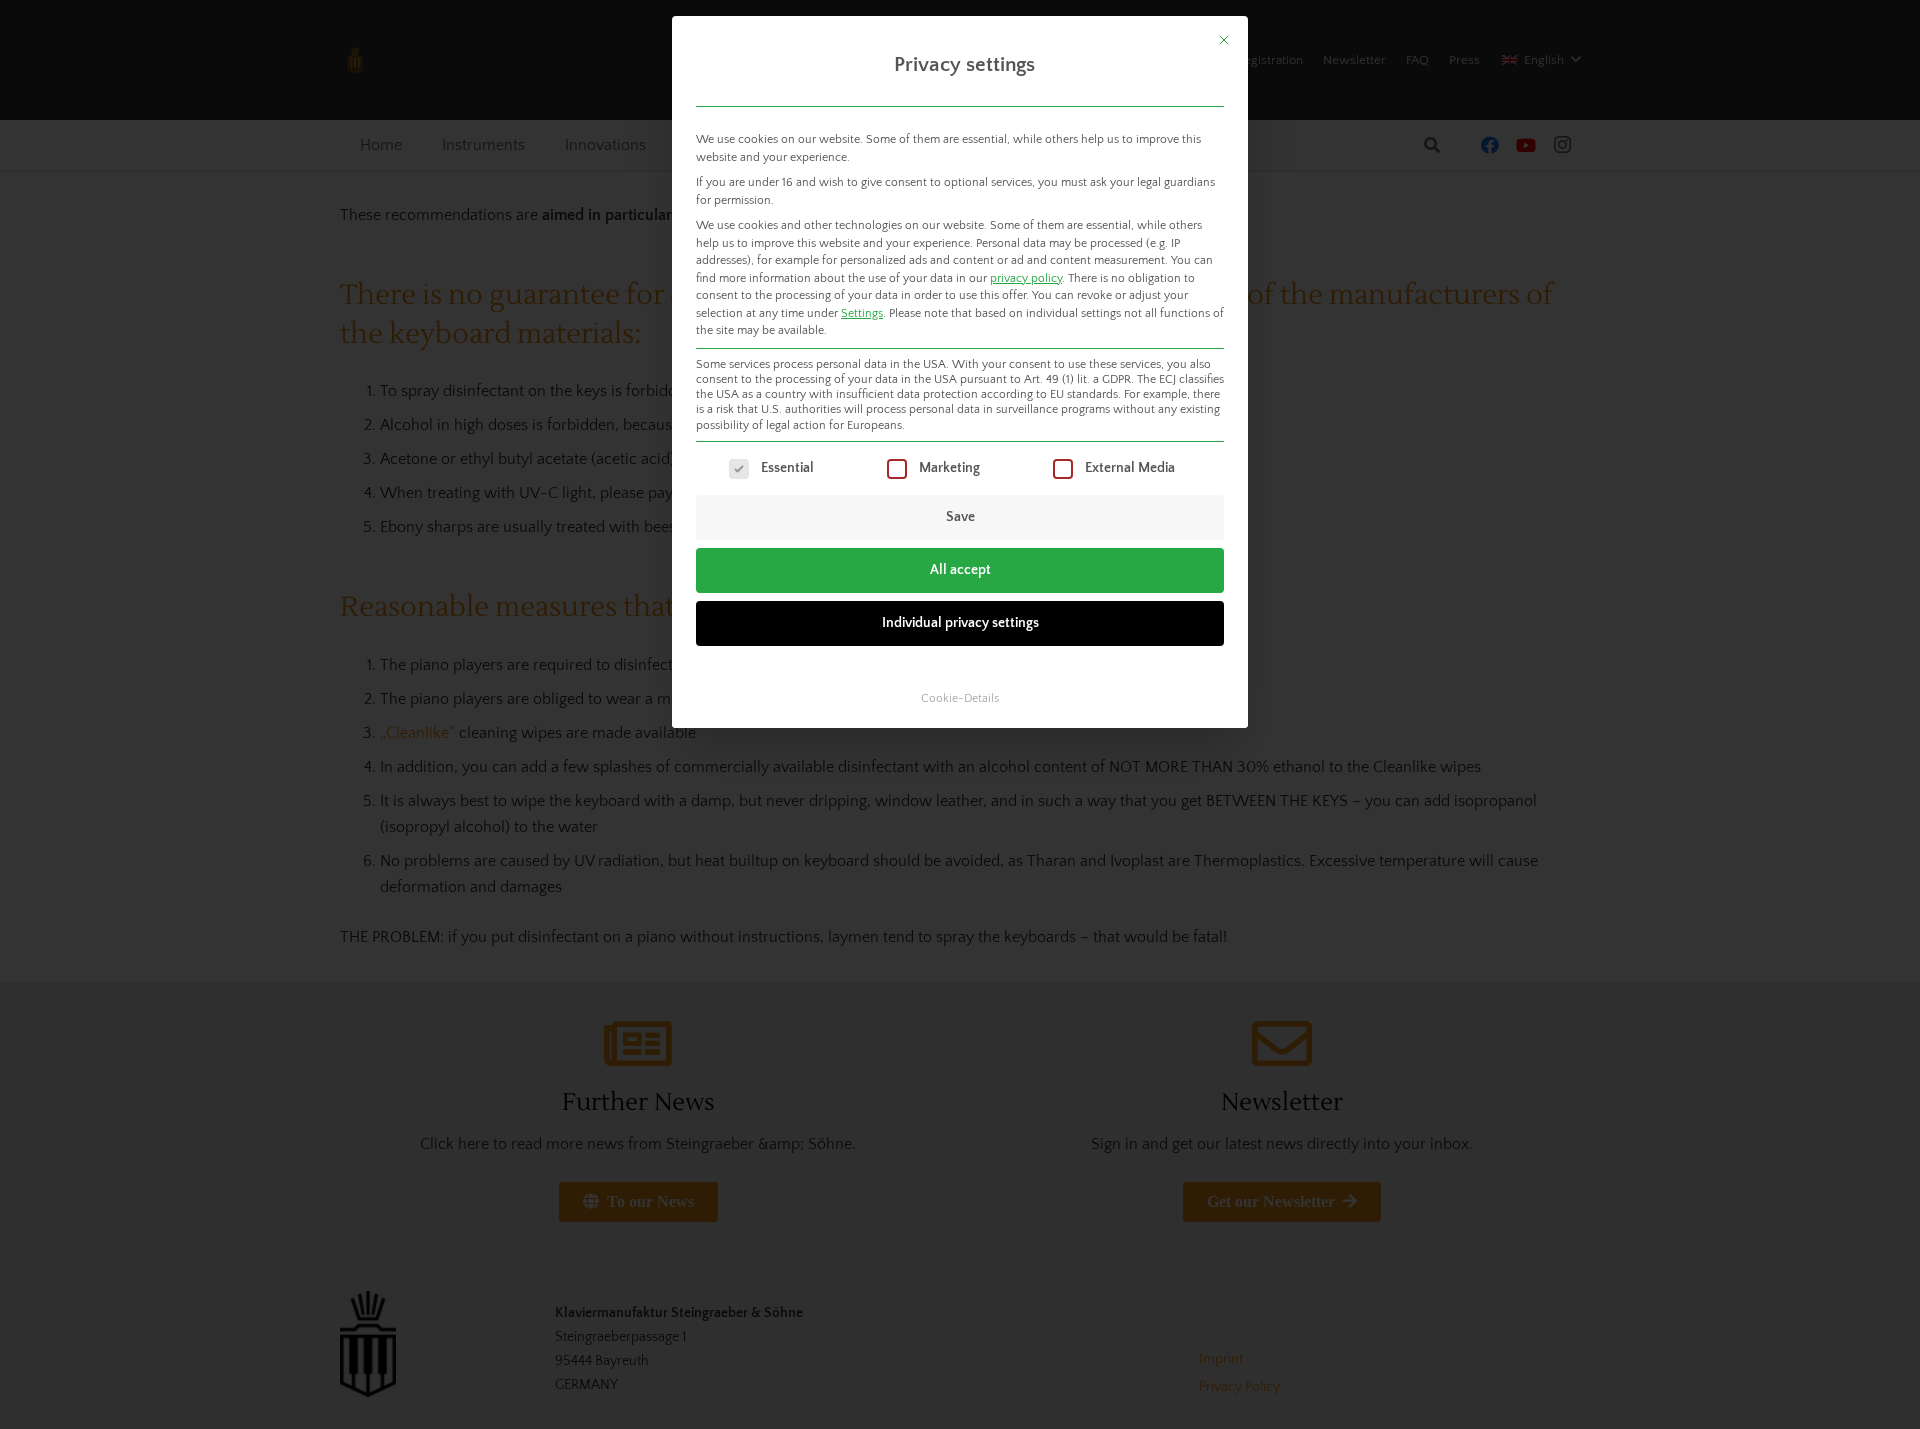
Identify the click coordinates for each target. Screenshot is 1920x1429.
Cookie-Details (960, 698)
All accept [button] (960, 570)
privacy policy (1026, 278)
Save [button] (960, 517)
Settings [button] (862, 313)
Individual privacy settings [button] (960, 623)
